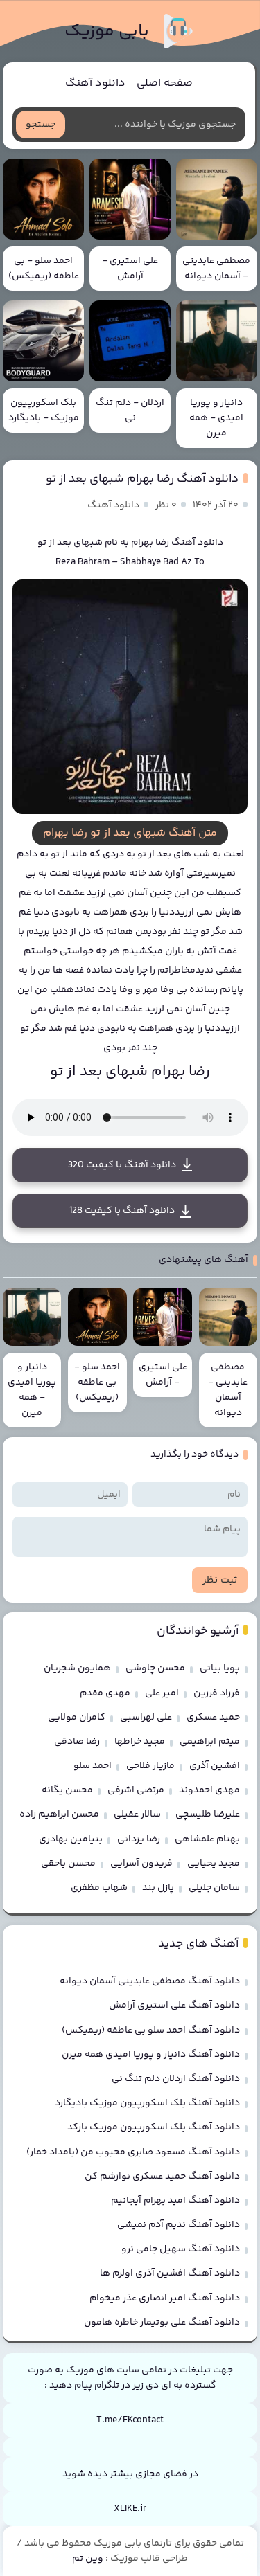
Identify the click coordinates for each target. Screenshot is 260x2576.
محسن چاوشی (155, 1668)
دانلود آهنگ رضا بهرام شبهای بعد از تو (142, 479)
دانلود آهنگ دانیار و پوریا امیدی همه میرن (151, 2055)
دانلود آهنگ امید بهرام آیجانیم (175, 2201)
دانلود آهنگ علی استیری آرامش (174, 2006)
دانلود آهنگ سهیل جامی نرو (181, 2249)
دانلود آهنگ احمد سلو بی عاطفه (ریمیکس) (151, 2030)
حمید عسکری (213, 1718)
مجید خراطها (140, 1742)
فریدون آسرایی (141, 1864)
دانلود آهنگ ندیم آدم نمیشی (179, 2225)
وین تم (88, 2559)
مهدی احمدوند (209, 1790)
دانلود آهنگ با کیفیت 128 (122, 1211)
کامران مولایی (77, 1718)
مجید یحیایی (214, 1864)
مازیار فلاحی (150, 1766)
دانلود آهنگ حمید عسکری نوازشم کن (162, 2177)
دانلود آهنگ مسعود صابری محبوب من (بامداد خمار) (133, 2152)
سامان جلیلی (214, 1888)
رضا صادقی (77, 1742)
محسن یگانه (67, 1790)
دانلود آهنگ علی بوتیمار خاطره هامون (162, 2323)
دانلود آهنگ (95, 83)
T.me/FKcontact (130, 2420)
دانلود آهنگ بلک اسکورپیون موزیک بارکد (154, 2127)
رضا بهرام (150, 543)
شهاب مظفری (99, 1888)
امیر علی (162, 1693)
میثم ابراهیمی (210, 1742)
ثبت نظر (220, 1580)
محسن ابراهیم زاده (59, 1814)
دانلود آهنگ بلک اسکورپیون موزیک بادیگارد (147, 2103)
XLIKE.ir (130, 2509)
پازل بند (158, 1888)
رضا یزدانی (139, 1839)
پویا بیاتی (220, 1668)
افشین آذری (215, 1766)
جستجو (41, 125)
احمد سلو (93, 1766)
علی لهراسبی (146, 1718)
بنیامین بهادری (71, 1839)
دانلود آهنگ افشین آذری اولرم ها (170, 2273)
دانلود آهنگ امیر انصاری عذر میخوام (165, 2298)
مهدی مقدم (105, 1693)
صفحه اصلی (165, 83)
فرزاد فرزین (217, 1693)
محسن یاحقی (68, 1864)
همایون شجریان (77, 1668)
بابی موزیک (107, 31)
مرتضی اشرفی (136, 1790)
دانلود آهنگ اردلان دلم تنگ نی (176, 2079)
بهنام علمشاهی (207, 1839)
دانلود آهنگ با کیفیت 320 (122, 1165)
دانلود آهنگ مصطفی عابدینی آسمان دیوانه (150, 1981)
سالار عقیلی (137, 1814)
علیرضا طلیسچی (208, 1814)
